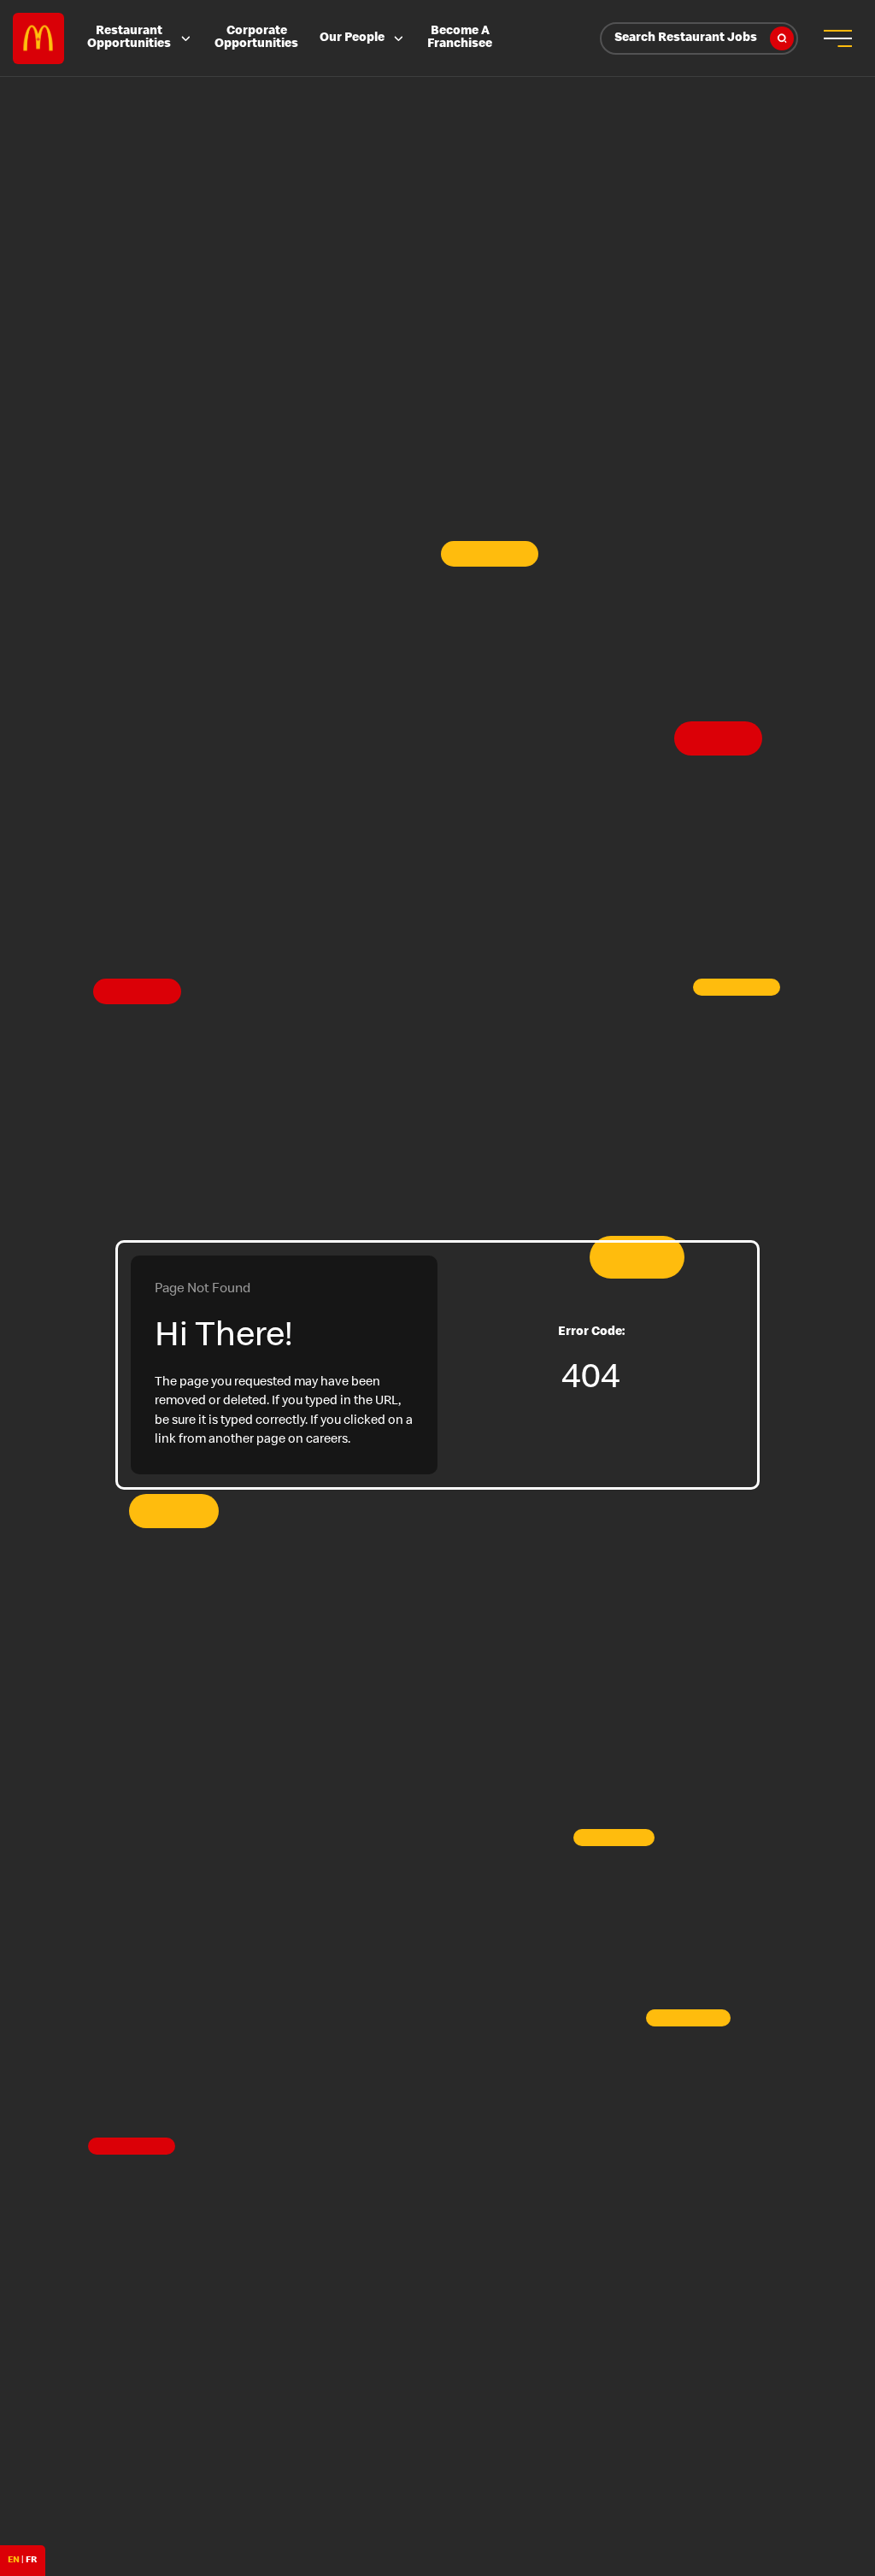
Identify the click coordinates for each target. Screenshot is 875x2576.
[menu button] (837, 38)
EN (14, 2560)
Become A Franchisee (460, 38)
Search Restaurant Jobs (686, 38)
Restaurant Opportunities (129, 38)
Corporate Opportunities (256, 38)
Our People (352, 38)
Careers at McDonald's (38, 38)
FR (31, 2560)
